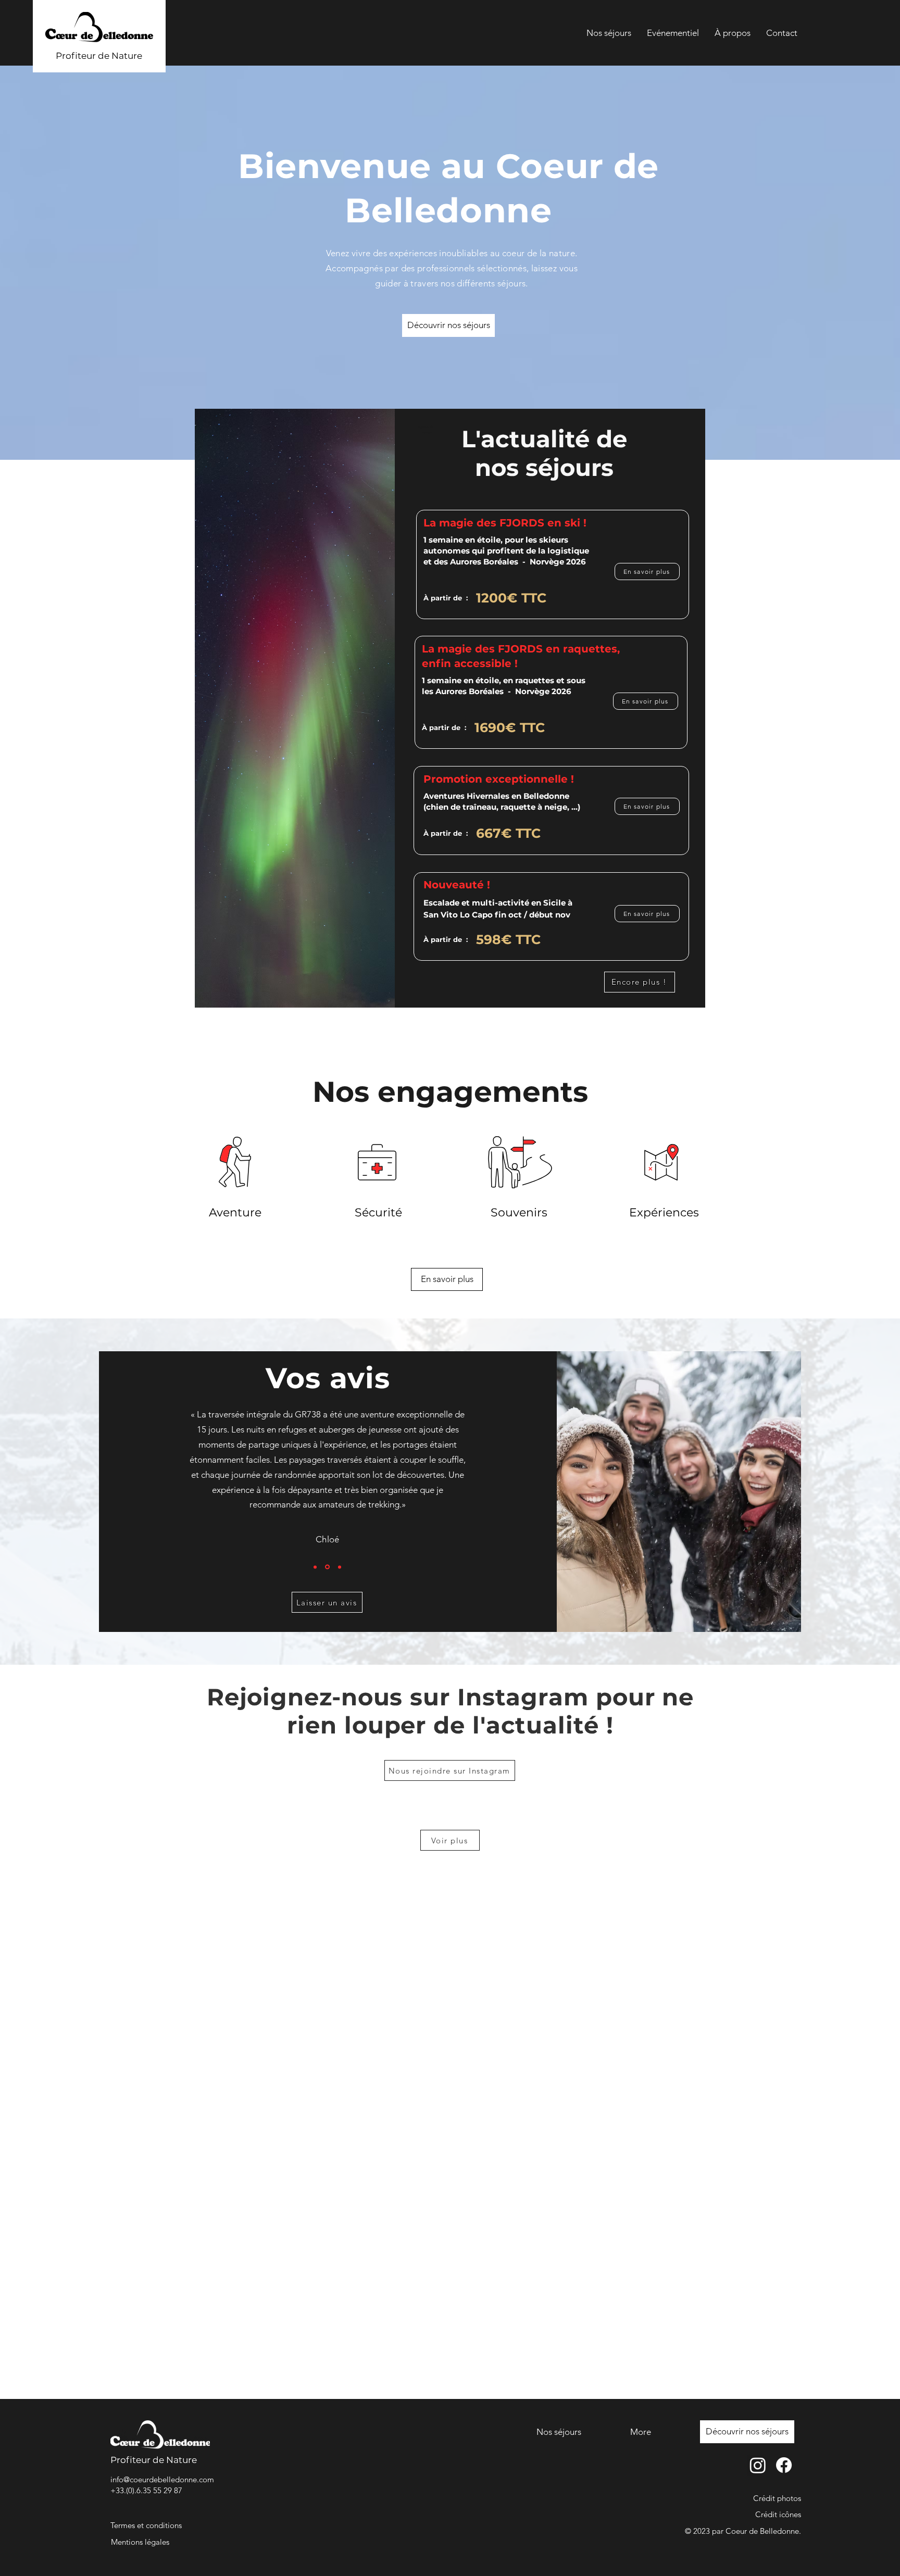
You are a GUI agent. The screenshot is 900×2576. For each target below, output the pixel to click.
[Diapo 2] (327, 1567)
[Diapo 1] (315, 1567)
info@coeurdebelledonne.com (162, 2479)
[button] (327, 1602)
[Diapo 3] (339, 1567)
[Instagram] (758, 2465)
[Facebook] (784, 2465)
